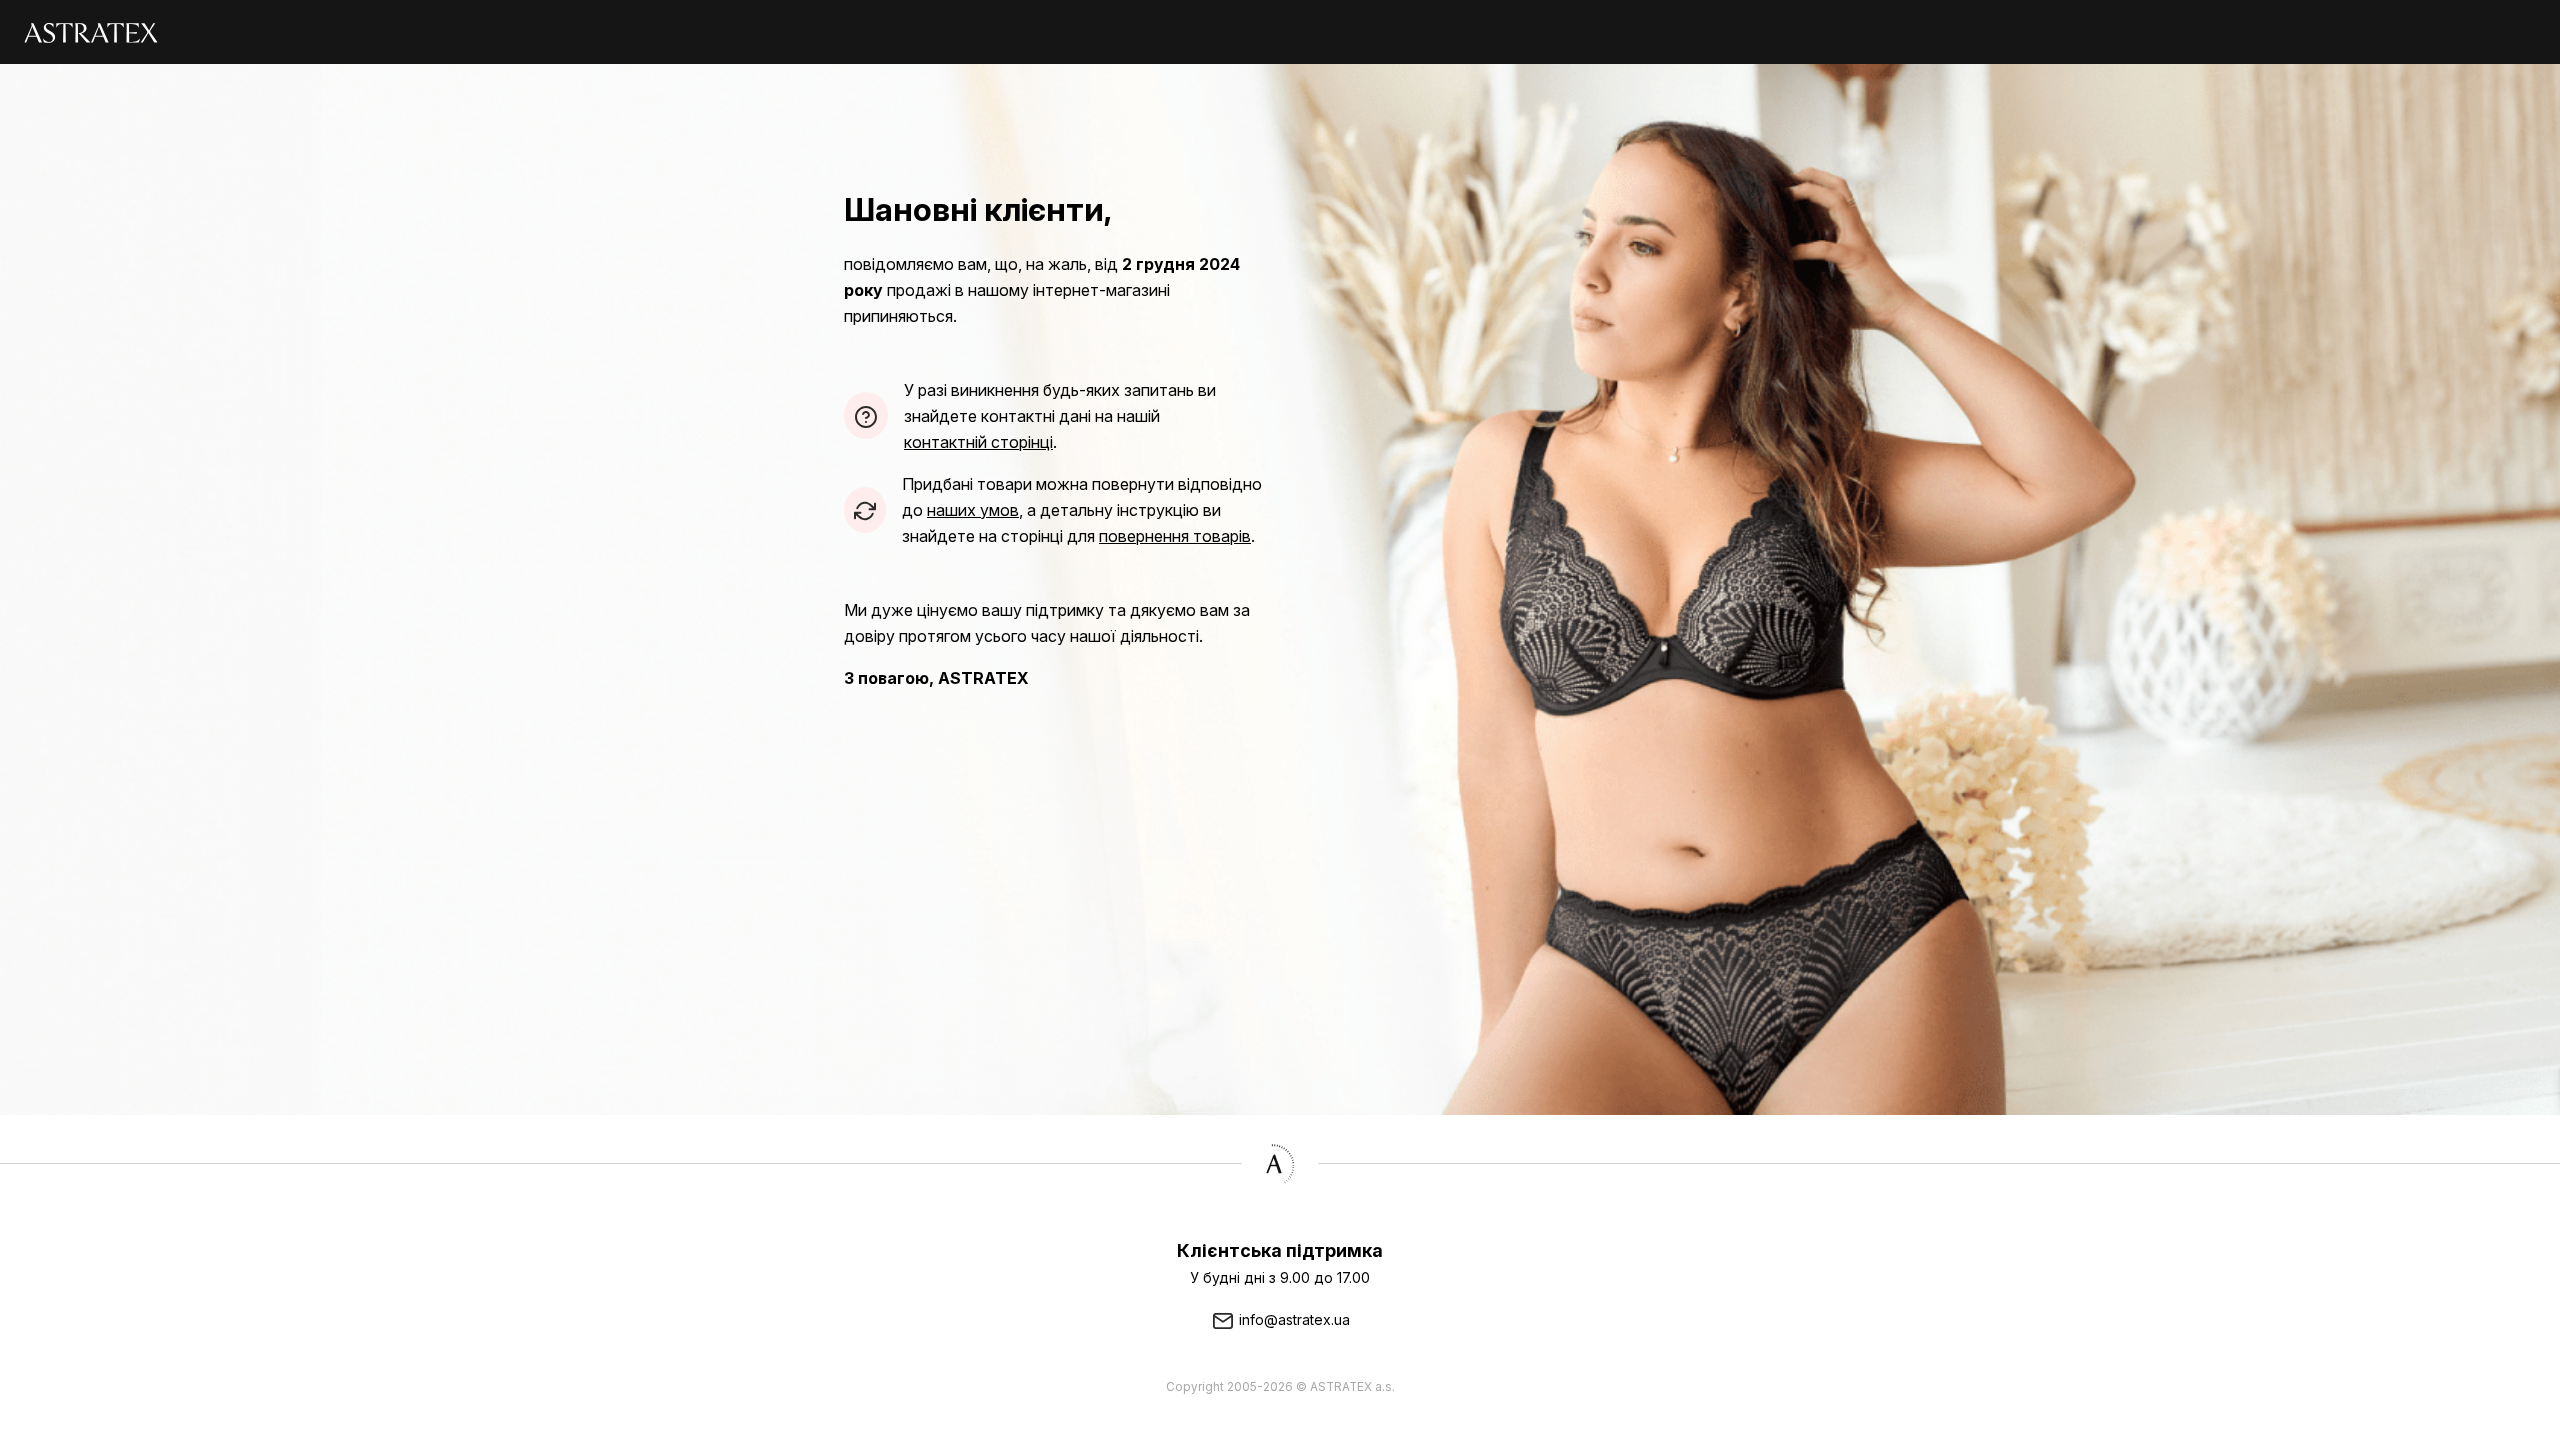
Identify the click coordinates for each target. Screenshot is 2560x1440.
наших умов (973, 510)
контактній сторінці (978, 442)
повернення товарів (1175, 536)
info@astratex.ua (1292, 1319)
